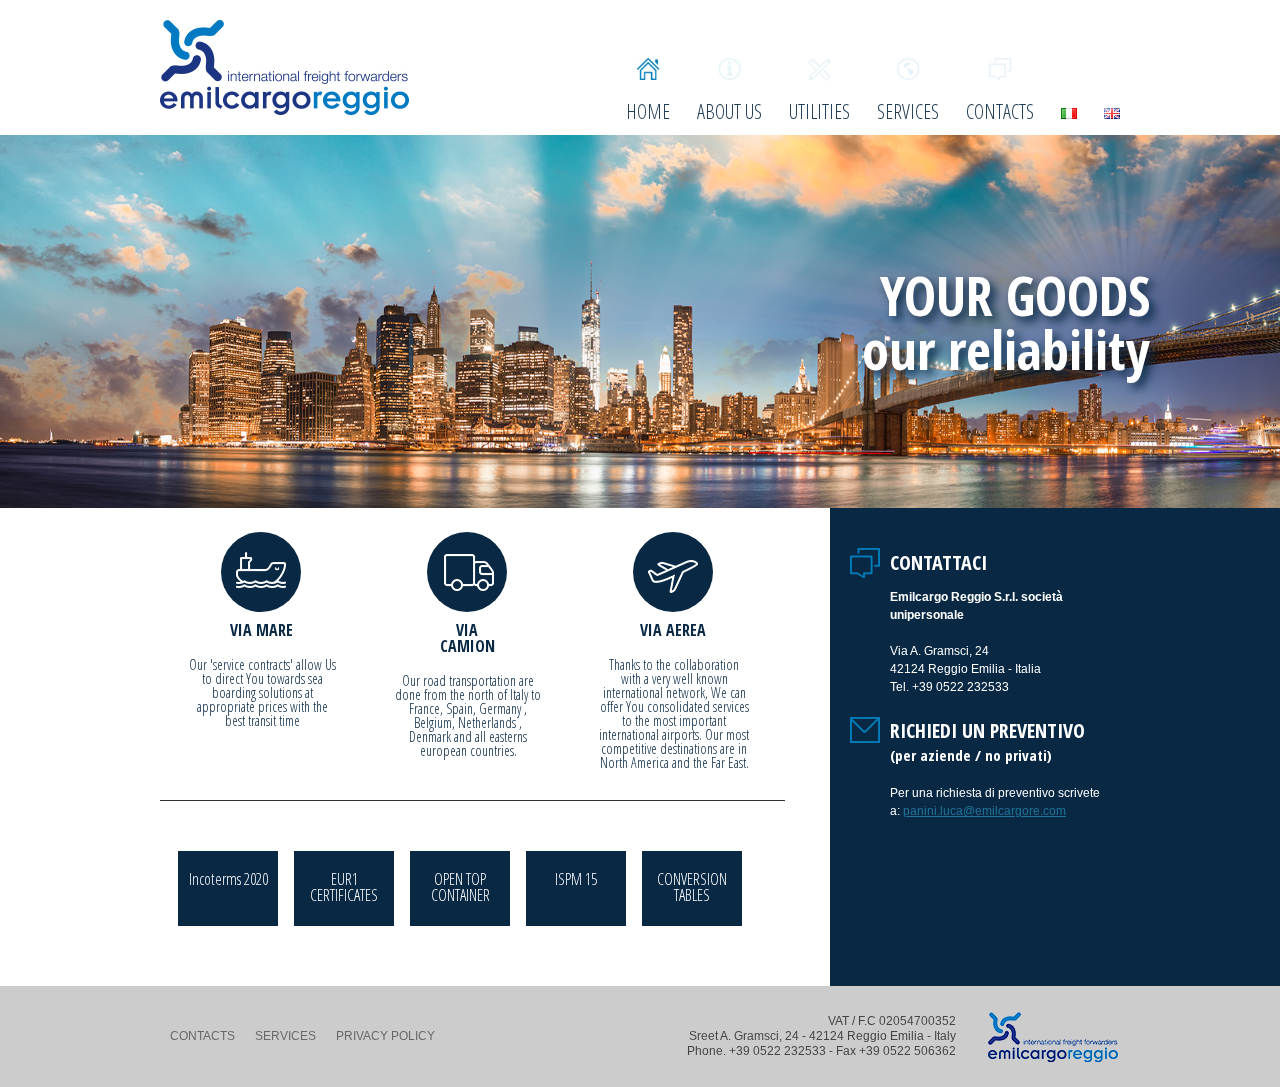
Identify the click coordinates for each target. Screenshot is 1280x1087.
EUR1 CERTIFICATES (344, 887)
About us (729, 109)
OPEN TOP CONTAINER (460, 887)
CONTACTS (1000, 109)
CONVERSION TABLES (692, 887)
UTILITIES (819, 109)
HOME (648, 109)
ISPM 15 (576, 879)
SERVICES (908, 109)
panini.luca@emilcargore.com (984, 811)
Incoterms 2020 (228, 879)
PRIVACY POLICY (385, 1036)
